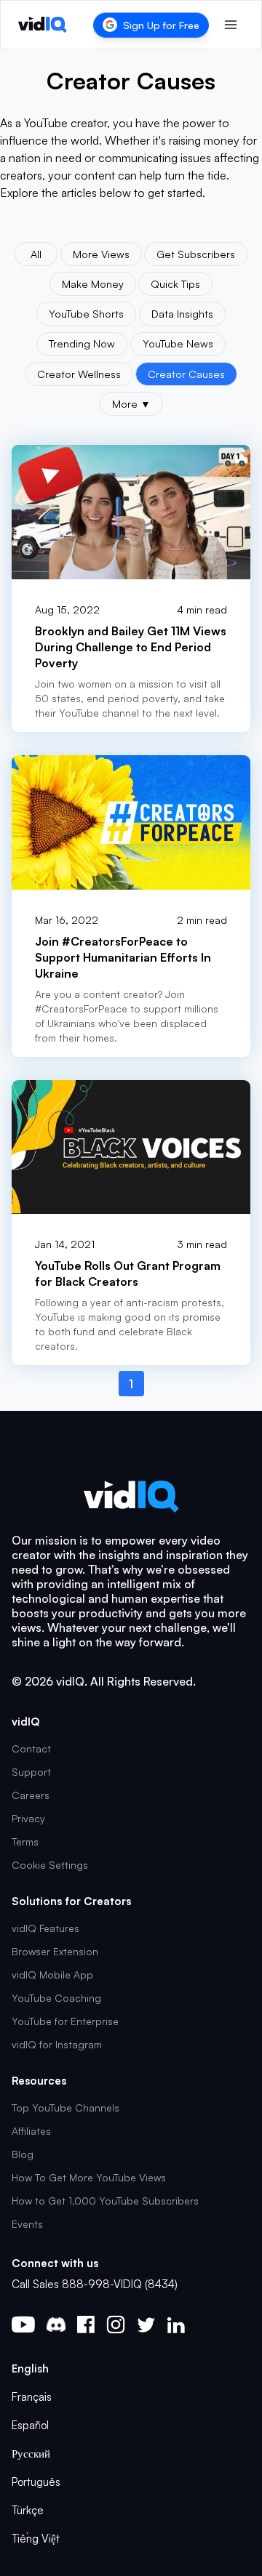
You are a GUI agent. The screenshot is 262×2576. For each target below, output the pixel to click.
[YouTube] (23, 2325)
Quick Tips (175, 283)
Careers (31, 1795)
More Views (101, 254)
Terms (25, 1842)
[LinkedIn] (176, 2325)
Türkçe (28, 2510)
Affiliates (31, 2131)
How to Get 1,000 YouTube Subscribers (105, 2201)
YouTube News (178, 343)
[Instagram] (116, 2325)
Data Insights (182, 313)
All (36, 254)
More (131, 403)
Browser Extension (55, 1951)
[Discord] (56, 2325)
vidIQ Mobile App (52, 1975)
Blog (23, 2154)
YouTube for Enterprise (65, 2021)
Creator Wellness (79, 374)
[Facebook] (86, 2325)
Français (32, 2397)
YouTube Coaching (56, 1998)
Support (31, 1772)
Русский (31, 2454)
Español (30, 2425)
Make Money (93, 283)
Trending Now (82, 343)
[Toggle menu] (231, 25)
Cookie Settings (50, 1865)
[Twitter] (146, 2325)
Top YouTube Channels (65, 2108)
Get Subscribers (196, 254)
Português (36, 2482)
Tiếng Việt (36, 2539)
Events (27, 2224)
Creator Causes (186, 374)
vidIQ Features (45, 1928)
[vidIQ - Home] (43, 25)
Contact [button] (31, 1748)
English (30, 2368)
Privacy (28, 1818)
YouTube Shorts (86, 313)
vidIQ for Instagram (57, 2044)
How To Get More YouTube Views (89, 2177)
